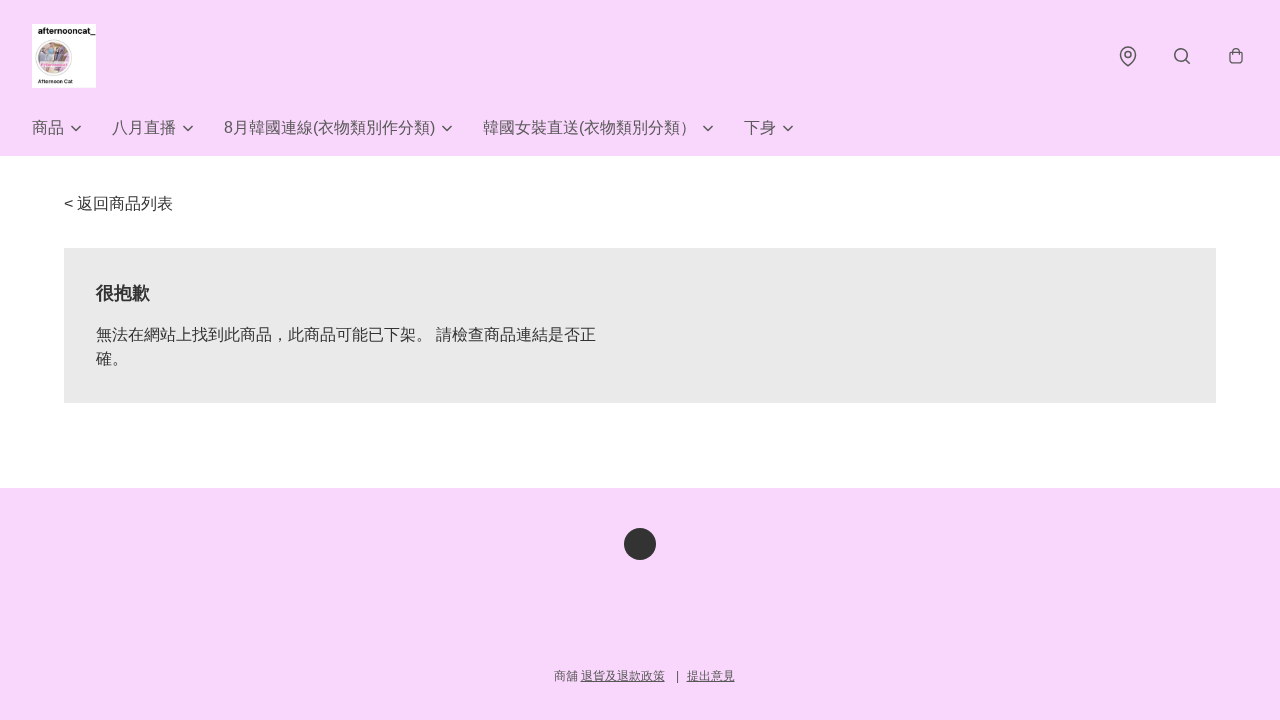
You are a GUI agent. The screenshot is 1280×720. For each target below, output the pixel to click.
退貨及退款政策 (623, 676)
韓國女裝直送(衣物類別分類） (589, 127)
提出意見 (711, 676)
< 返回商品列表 (118, 203)
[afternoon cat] (64, 56)
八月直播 (144, 127)
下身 (760, 127)
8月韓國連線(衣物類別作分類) (329, 127)
